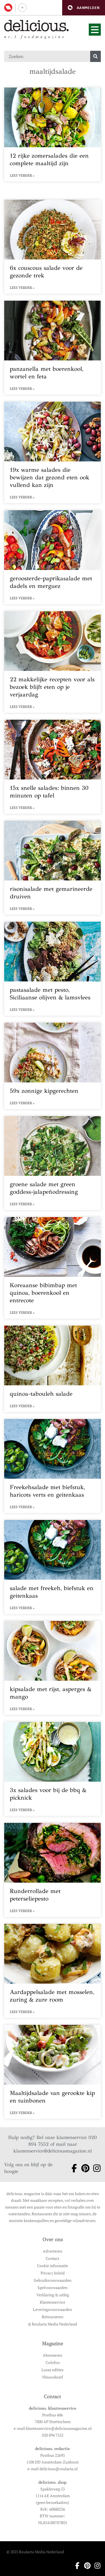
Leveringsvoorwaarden (53, 2309)
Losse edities (53, 2370)
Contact (53, 2258)
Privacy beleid (53, 2273)
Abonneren (53, 2355)
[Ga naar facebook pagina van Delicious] (72, 2168)
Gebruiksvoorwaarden (53, 2280)
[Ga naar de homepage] (37, 26)
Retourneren (53, 2317)
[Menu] (95, 30)
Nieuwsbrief (53, 2377)
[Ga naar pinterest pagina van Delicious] (84, 2168)
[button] (84, 8)
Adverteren (53, 2251)
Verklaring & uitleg (53, 2295)
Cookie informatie (53, 2266)
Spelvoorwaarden (53, 2288)
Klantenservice (53, 2302)
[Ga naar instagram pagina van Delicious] (95, 2168)
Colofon (53, 2362)
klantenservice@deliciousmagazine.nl (53, 2151)
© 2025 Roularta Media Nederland (35, 2552)
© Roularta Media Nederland (53, 2324)
